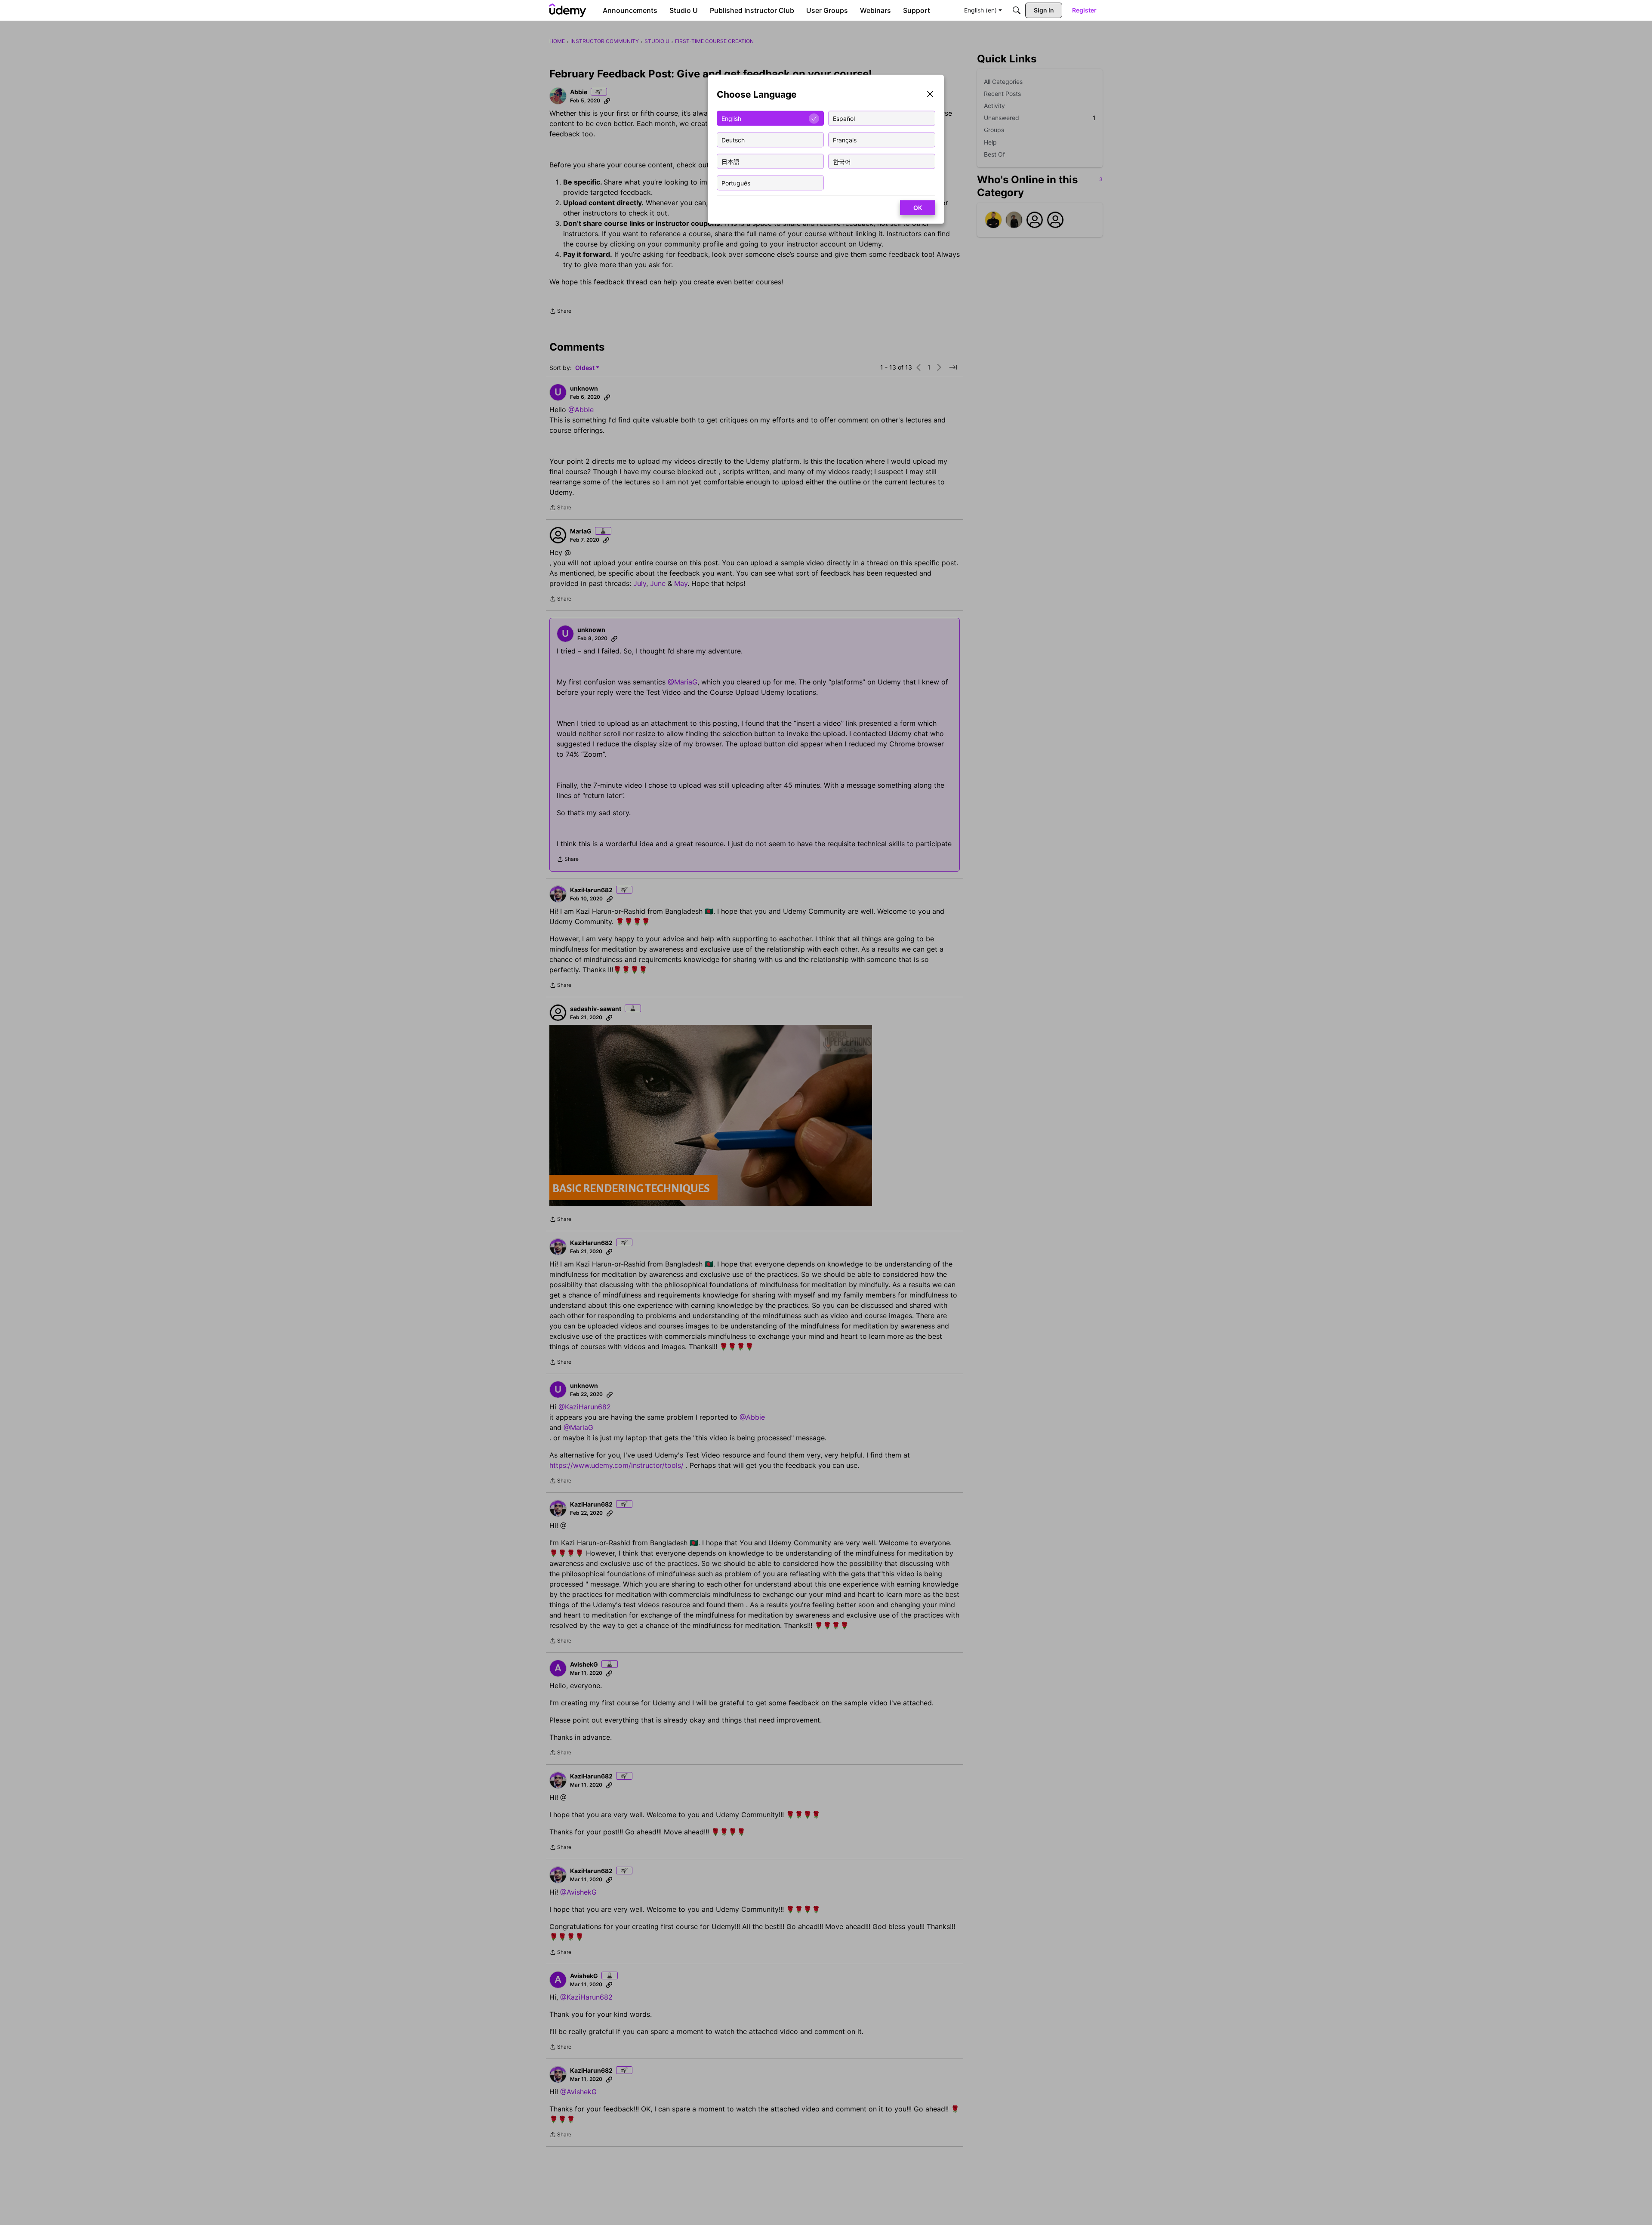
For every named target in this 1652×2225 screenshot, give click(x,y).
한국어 (842, 161)
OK (918, 208)
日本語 (730, 161)
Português (736, 183)
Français (845, 140)
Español (844, 118)
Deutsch (733, 140)
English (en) (980, 10)
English (731, 118)
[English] (568, 10)
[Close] (930, 95)
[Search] (1017, 10)
